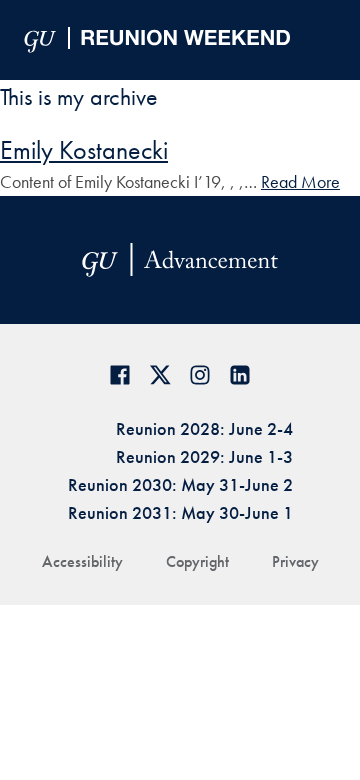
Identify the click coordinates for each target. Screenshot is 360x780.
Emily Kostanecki (84, 150)
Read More (300, 181)
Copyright (197, 561)
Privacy (295, 561)
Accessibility (82, 561)
